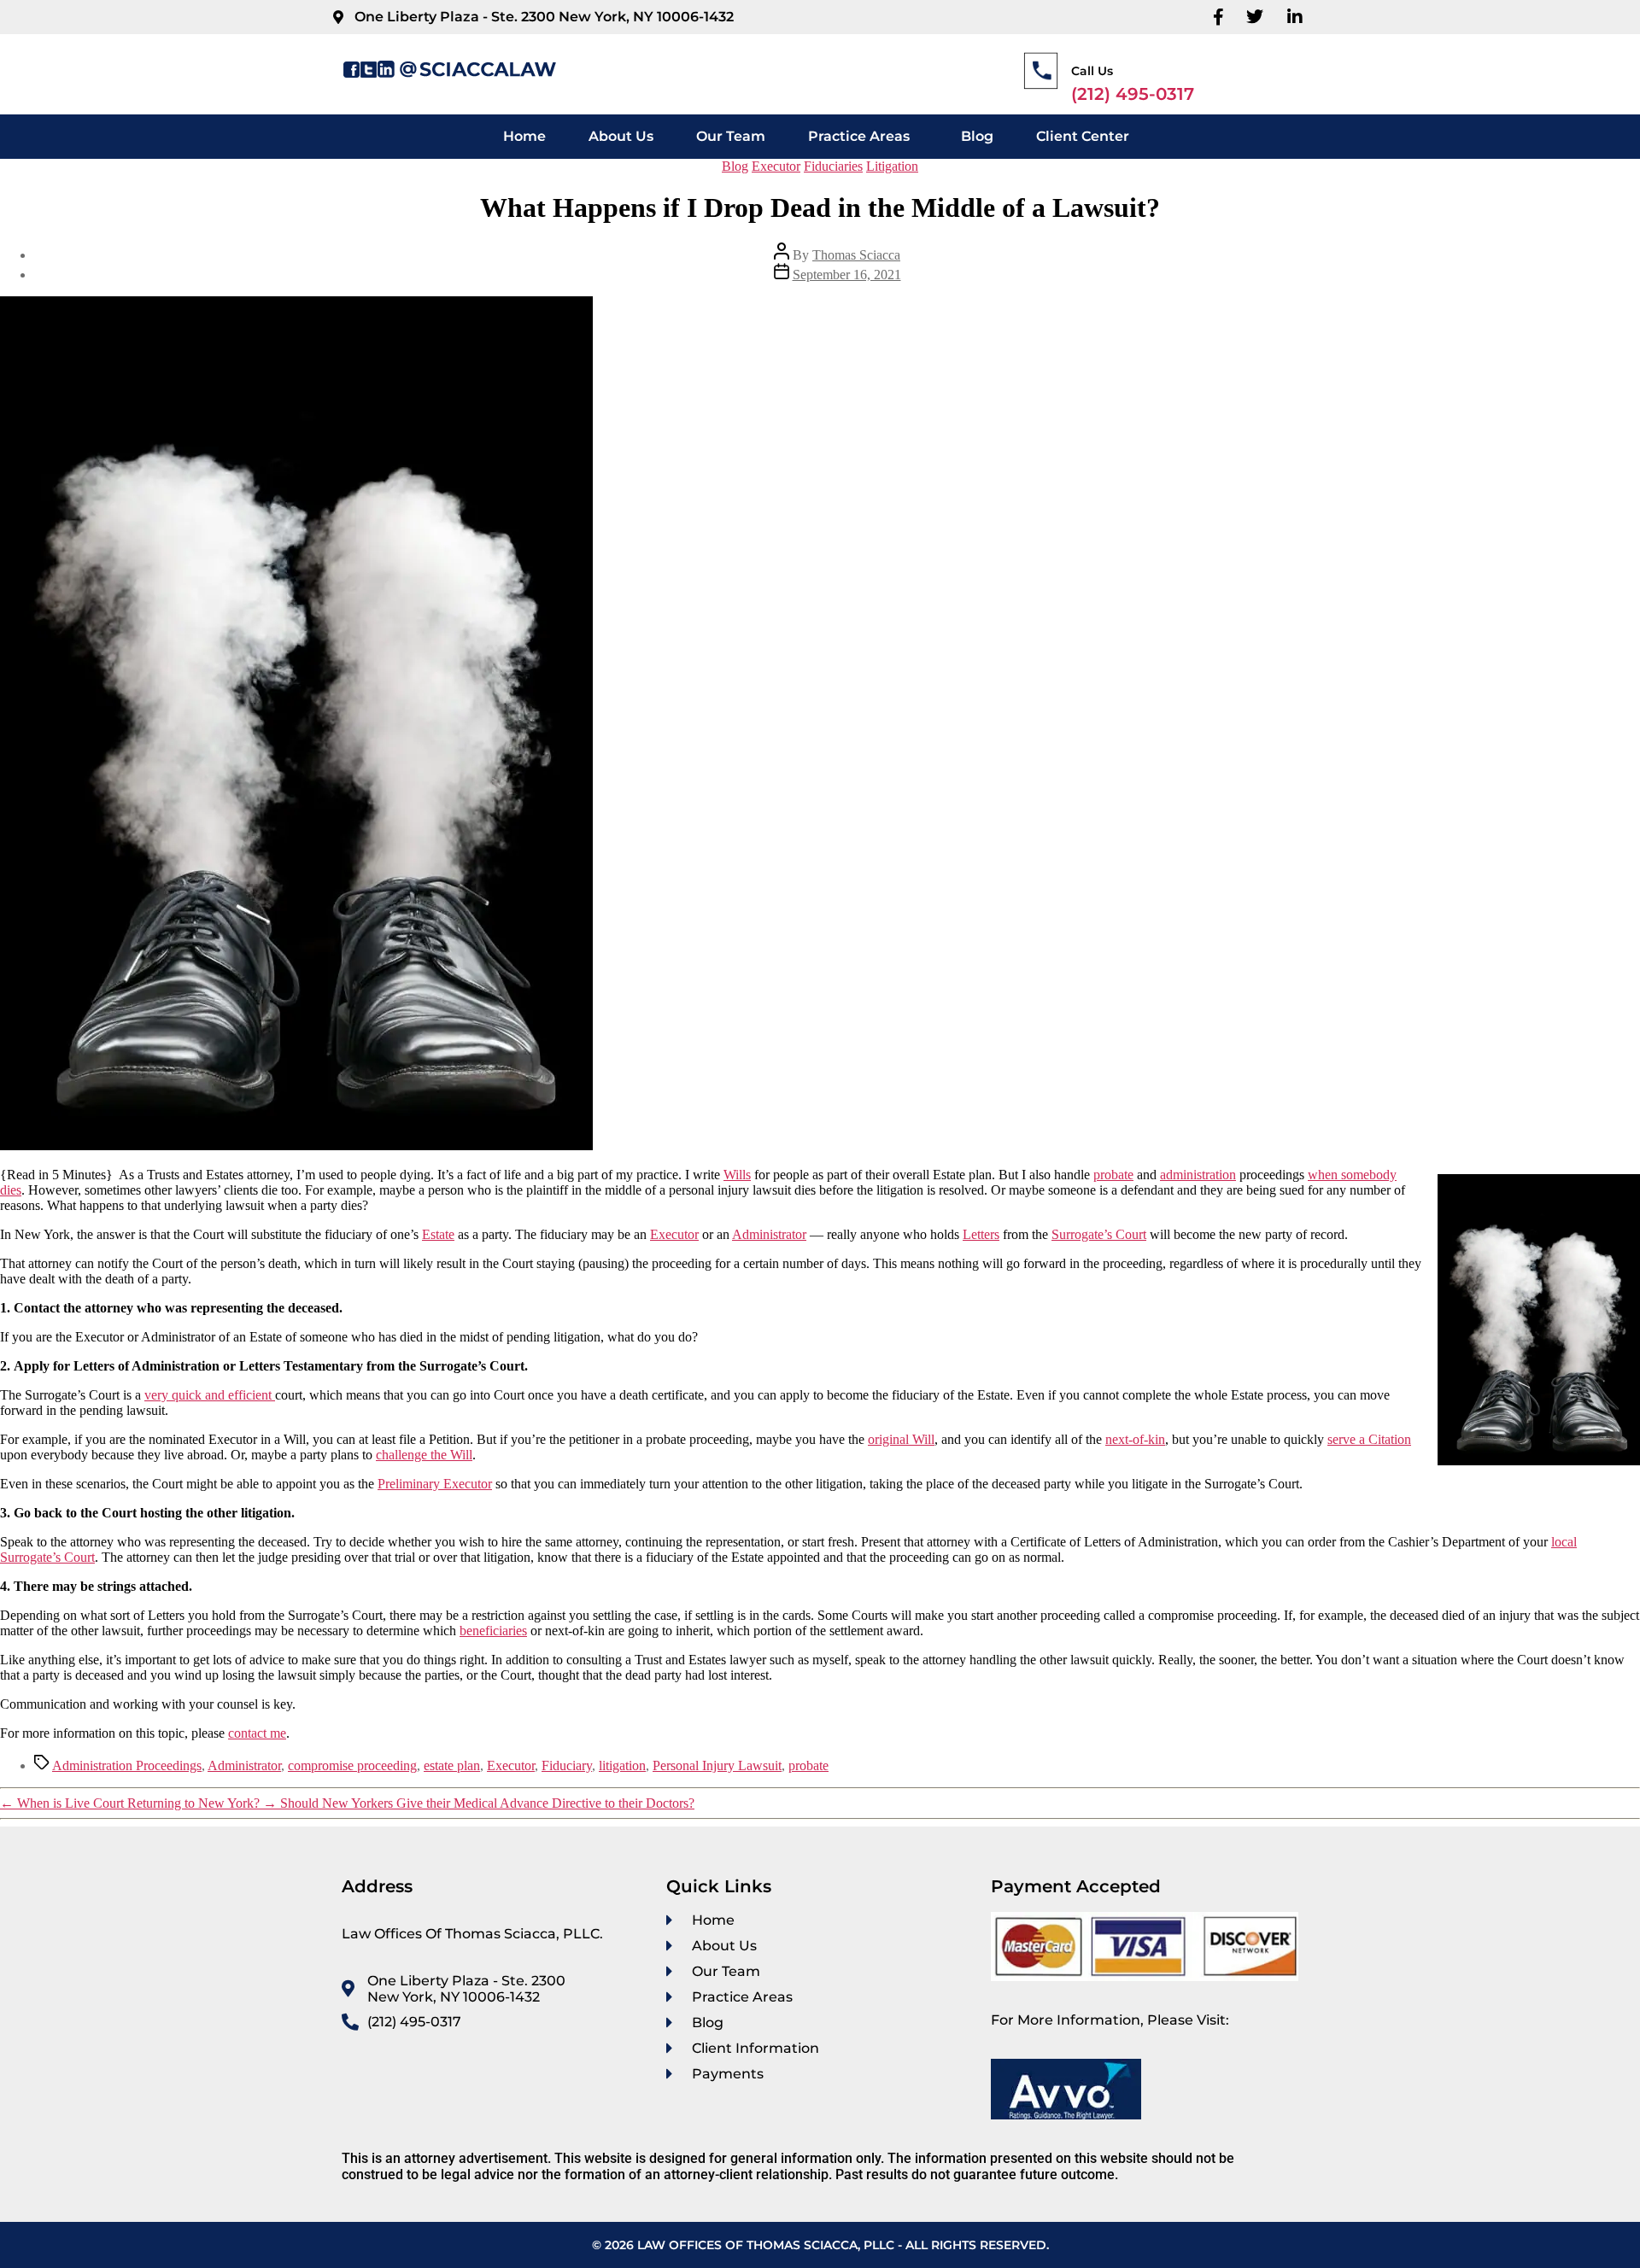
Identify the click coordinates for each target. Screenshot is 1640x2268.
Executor (776, 166)
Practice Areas (859, 136)
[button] (863, 137)
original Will (901, 1439)
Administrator (769, 1234)
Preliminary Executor (435, 1484)
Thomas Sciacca (856, 255)
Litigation (892, 166)
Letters (981, 1234)
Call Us (1092, 71)
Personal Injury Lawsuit (717, 1765)
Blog (977, 136)
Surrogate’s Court (1099, 1234)
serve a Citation (1369, 1439)
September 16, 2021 (847, 275)
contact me (257, 1733)
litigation (622, 1765)
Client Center (1083, 136)
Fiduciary (567, 1765)
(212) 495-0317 (1133, 94)
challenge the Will (424, 1455)
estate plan (452, 1765)
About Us (621, 136)
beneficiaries (493, 1631)
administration (1198, 1175)
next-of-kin (1135, 1439)
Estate (438, 1234)
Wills (737, 1175)
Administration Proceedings (127, 1765)
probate (1113, 1175)
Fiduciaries (833, 166)
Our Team (731, 136)
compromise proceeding (352, 1765)
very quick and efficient (210, 1395)
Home (524, 136)
